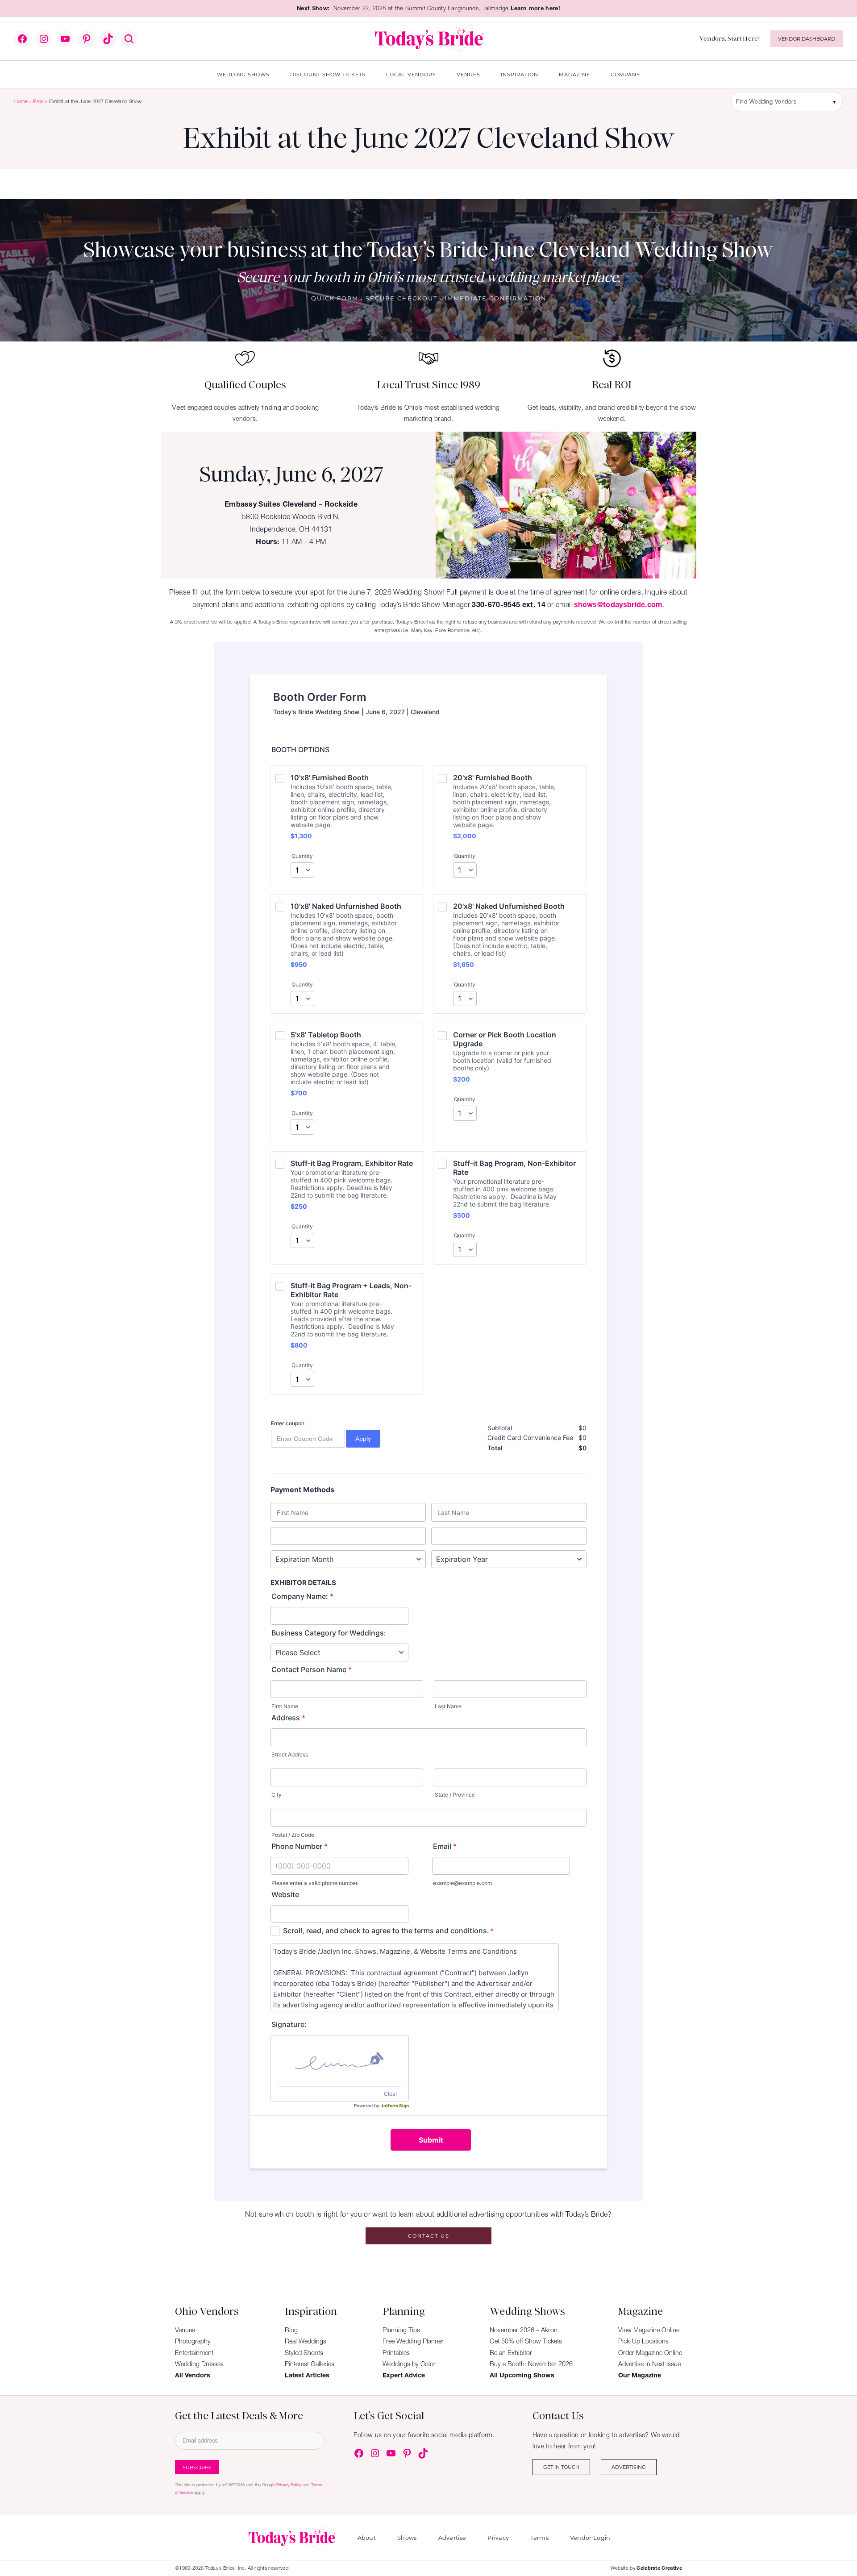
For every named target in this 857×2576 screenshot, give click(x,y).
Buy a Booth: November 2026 (531, 2364)
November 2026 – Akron (524, 2330)
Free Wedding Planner (413, 2341)
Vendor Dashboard (807, 39)
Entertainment (194, 2353)
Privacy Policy (289, 2485)
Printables (396, 2353)
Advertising (629, 2467)
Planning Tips (401, 2330)
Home (21, 101)
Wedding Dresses (199, 2364)
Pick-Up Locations (643, 2341)
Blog (291, 2330)
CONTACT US (429, 2236)
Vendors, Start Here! (730, 38)
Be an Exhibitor (511, 2353)
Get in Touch (561, 2467)
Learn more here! (535, 8)
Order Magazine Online (650, 2353)
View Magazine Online (649, 2330)
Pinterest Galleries (310, 2364)
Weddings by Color (409, 2364)
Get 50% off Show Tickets (526, 2341)
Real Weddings (306, 2341)
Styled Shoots (304, 2353)
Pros (38, 101)
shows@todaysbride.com (618, 604)
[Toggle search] (129, 39)
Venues (185, 2330)
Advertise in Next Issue (649, 2364)
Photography (193, 2341)
